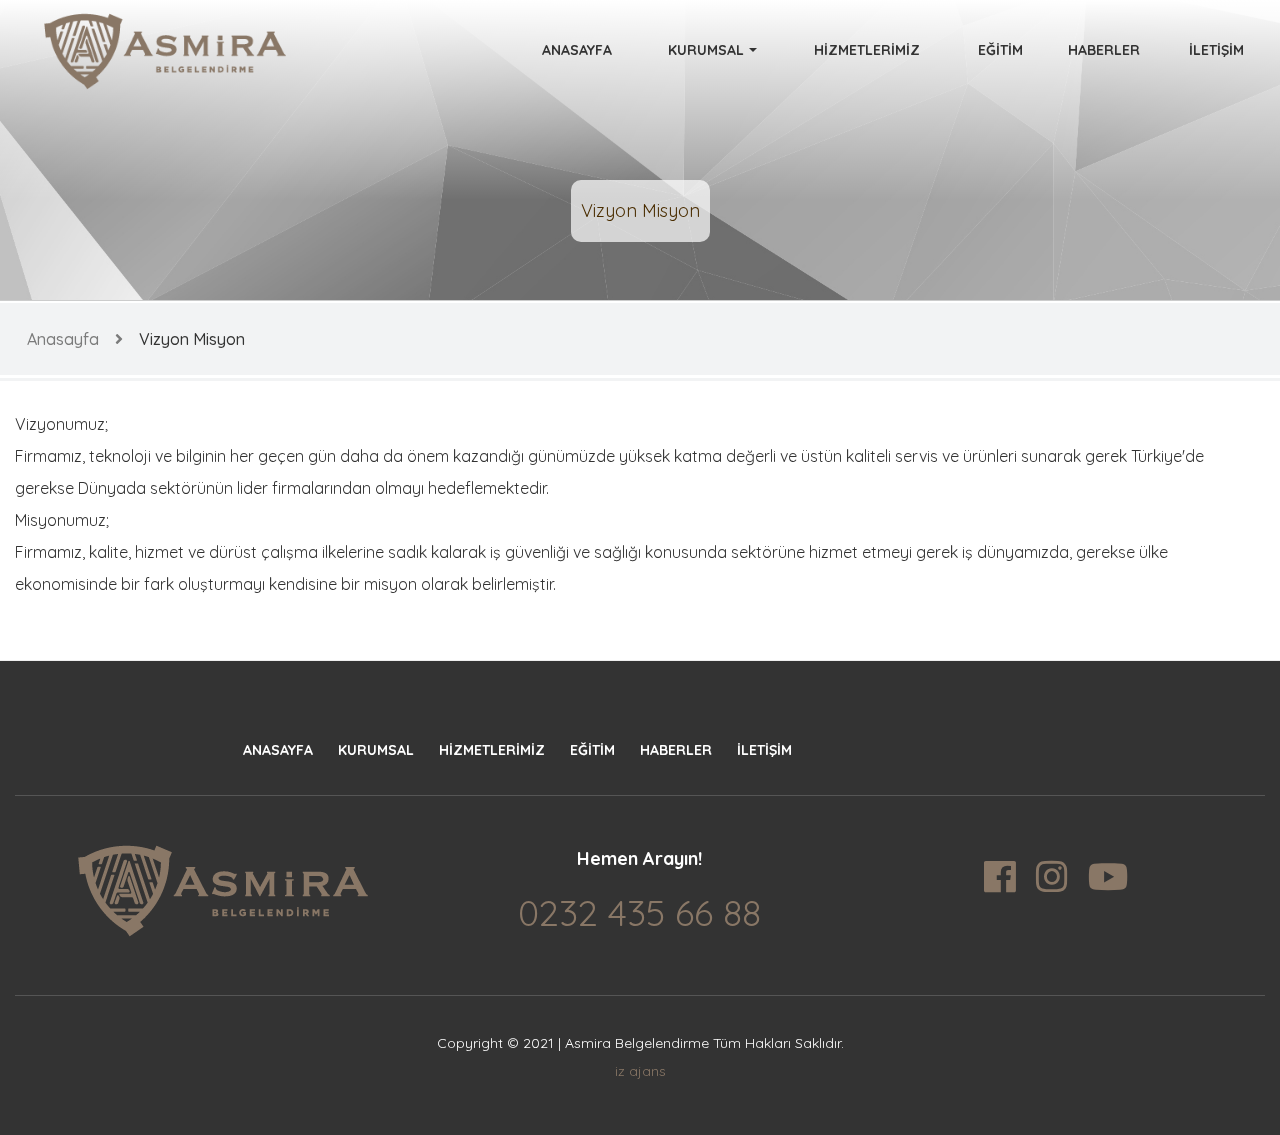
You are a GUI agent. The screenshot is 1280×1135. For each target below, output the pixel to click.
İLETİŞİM (1216, 50)
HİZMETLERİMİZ (867, 50)
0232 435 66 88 (639, 912)
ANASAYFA (577, 50)
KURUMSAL (706, 50)
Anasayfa (63, 339)
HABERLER (1104, 50)
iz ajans (640, 1071)
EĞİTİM (1000, 50)
